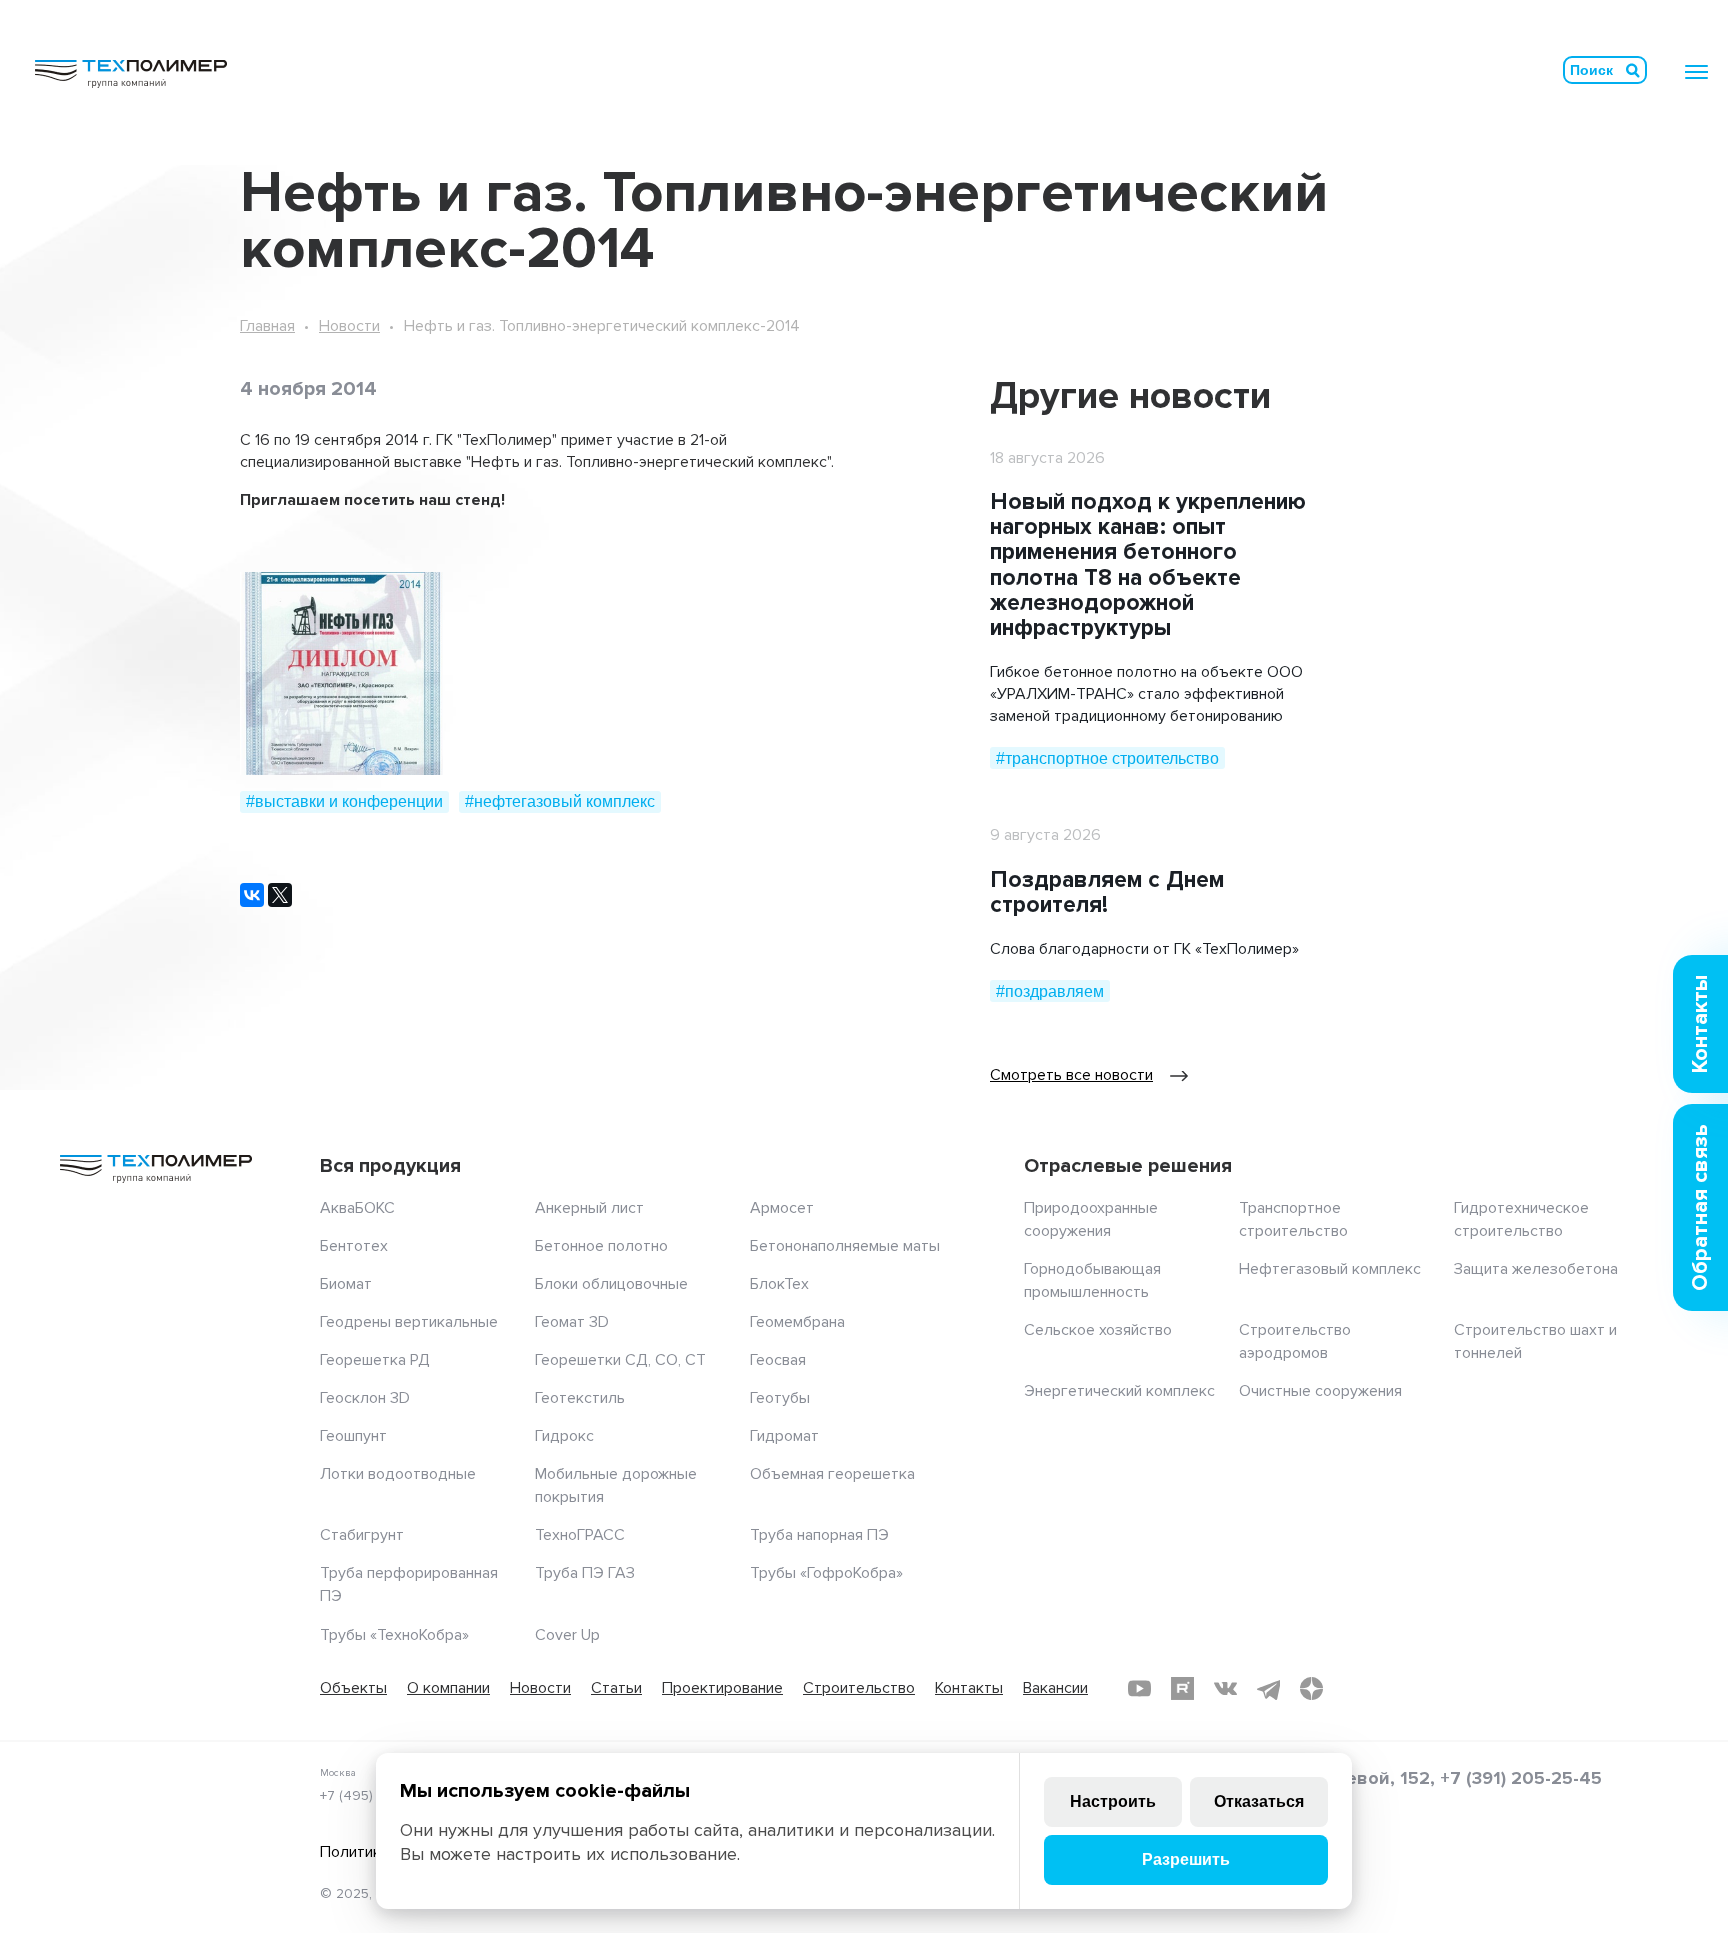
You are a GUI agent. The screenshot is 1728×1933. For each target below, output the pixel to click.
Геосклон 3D (365, 1398)
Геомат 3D (572, 1322)
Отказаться (1259, 1801)
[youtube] (1139, 1688)
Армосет (782, 1208)
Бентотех (354, 1246)
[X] (280, 895)
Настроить (1113, 1801)
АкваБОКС (357, 1208)
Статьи (616, 1688)
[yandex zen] (1311, 1688)
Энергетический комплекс (1119, 1391)
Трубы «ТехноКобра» (394, 1635)
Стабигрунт (362, 1535)
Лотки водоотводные (398, 1474)
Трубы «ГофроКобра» (826, 1573)
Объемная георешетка (832, 1474)
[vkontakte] (1225, 1688)
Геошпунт (353, 1436)
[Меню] (1696, 72)
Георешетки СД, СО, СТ (620, 1360)
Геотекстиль (580, 1398)
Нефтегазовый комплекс (1330, 1269)
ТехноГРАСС (580, 1535)
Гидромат (784, 1436)
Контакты (969, 1688)
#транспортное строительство (1107, 758)
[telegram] (1268, 1688)
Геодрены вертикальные (409, 1322)
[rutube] (1182, 1688)
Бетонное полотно (601, 1246)
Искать (1633, 70)
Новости (349, 326)
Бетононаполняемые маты (845, 1246)
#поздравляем (1050, 991)
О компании (448, 1688)
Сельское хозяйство (1098, 1330)
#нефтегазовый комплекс (560, 801)
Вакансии (1055, 1688)
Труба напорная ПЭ (819, 1535)
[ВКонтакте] (252, 895)
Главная (267, 326)
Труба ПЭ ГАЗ (585, 1573)
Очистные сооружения (1320, 1391)
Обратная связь (1700, 1207)
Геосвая (778, 1360)
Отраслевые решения (1128, 1166)
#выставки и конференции (344, 801)
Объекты (353, 1688)
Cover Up (567, 1635)
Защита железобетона (1536, 1269)
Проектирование (722, 1688)
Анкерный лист (589, 1208)
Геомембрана (797, 1322)
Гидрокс (564, 1436)
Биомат (346, 1284)
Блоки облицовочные (611, 1284)
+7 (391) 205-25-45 (1521, 1778)
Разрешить (1186, 1859)
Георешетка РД (375, 1360)
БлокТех (779, 1284)
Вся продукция (390, 1166)
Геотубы (780, 1398)
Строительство (859, 1688)
